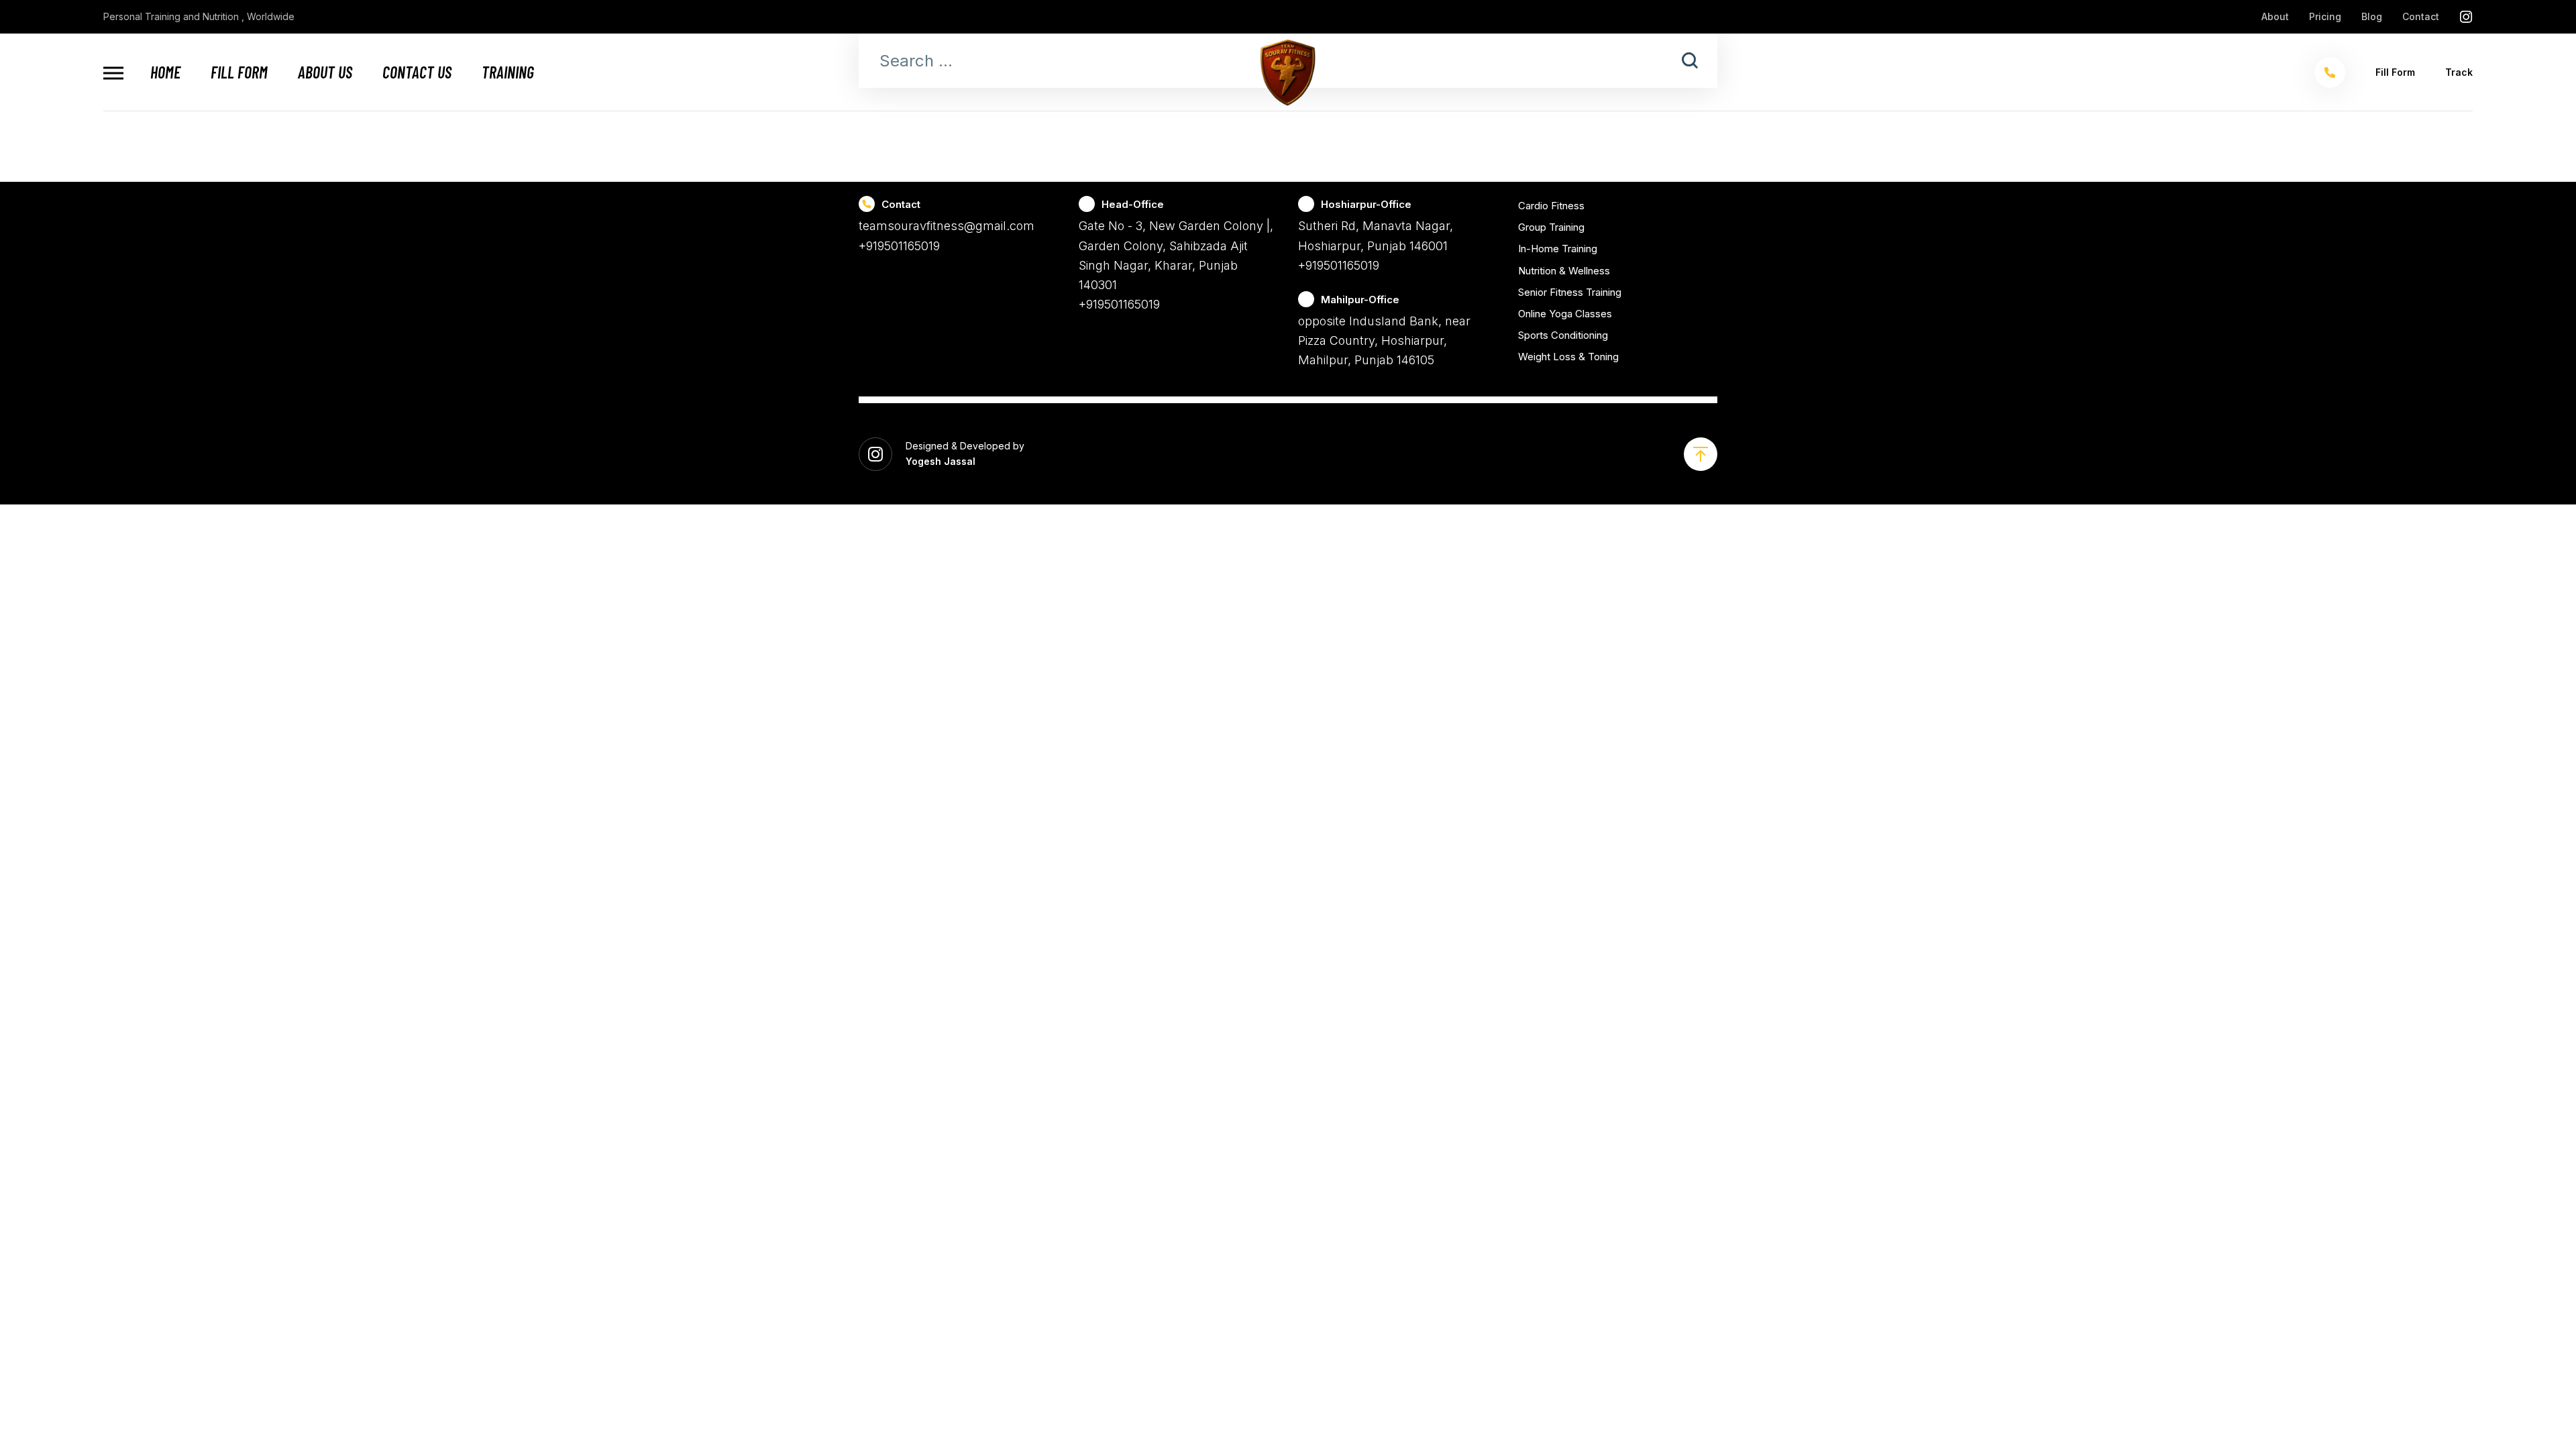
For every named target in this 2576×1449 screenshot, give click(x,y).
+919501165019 (899, 246)
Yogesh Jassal (941, 461)
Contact (2421, 16)
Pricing (2325, 16)
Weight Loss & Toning (1568, 357)
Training (508, 72)
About (2275, 16)
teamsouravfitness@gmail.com (947, 226)
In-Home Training (1558, 249)
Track (2459, 72)
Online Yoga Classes (1565, 314)
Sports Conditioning (1563, 335)
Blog (2372, 16)
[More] (113, 73)
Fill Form (239, 72)
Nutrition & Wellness (1564, 271)
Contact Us (417, 72)
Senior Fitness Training (1570, 292)
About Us (325, 72)
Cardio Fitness (1551, 206)
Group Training (1551, 227)
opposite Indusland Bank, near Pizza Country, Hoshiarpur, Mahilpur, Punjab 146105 (1384, 341)
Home (165, 72)
